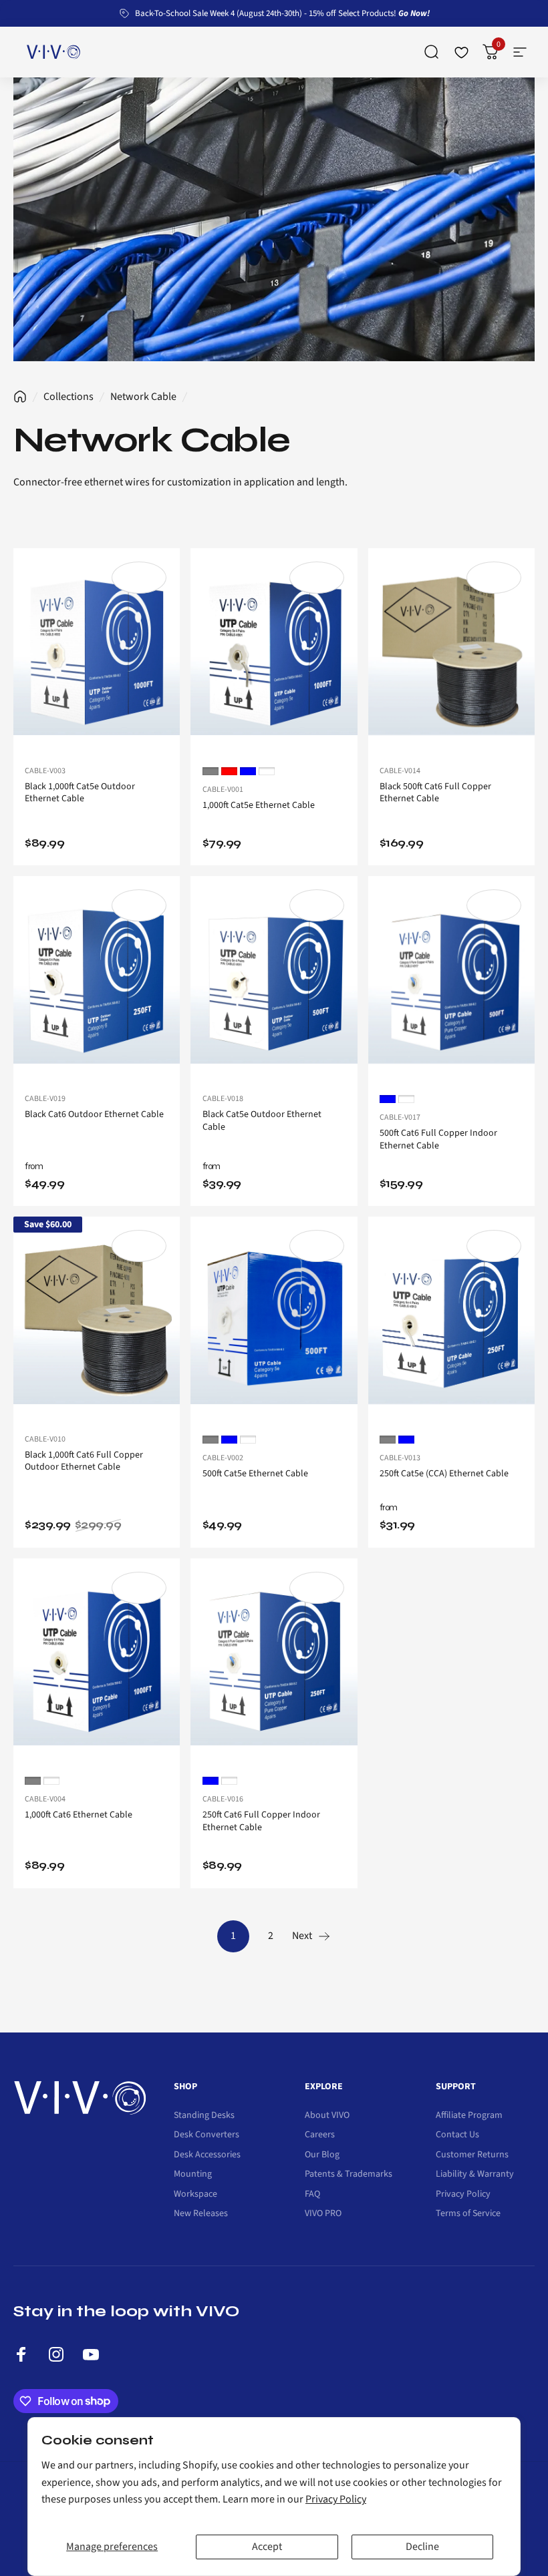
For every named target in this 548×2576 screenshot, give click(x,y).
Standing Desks (204, 2116)
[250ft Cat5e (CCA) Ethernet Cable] (451, 1321)
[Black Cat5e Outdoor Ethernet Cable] (274, 980)
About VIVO (327, 2116)
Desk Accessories (207, 2155)
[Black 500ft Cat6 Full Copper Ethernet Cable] (451, 652)
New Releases (201, 2214)
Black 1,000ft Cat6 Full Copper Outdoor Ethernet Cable (84, 1461)
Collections (68, 397)
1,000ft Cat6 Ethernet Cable (79, 1815)
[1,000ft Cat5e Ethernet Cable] (274, 652)
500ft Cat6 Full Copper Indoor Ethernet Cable (438, 1139)
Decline (422, 2547)
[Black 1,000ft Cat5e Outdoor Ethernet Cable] (97, 652)
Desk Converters (207, 2135)
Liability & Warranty (475, 2175)
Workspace (195, 2195)
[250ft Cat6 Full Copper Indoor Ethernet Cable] (274, 1663)
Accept (267, 2547)
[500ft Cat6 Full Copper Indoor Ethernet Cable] (451, 980)
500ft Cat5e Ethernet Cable (255, 1474)
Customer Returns (472, 2155)
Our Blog (322, 2155)
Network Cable (143, 397)
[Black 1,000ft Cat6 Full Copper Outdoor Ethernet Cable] (97, 1321)
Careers (320, 2135)
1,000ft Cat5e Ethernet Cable (259, 805)
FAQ (312, 2195)
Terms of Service (468, 2214)
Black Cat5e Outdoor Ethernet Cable (262, 1121)
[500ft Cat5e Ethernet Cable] (274, 1321)
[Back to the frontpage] (20, 397)
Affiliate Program (469, 2116)
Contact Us (457, 2135)
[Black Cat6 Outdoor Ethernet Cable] (97, 980)
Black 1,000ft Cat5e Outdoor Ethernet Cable (80, 793)
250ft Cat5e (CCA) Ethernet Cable (444, 1474)
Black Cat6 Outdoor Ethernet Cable (94, 1114)
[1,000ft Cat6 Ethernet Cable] (97, 1663)
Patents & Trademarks (349, 2175)
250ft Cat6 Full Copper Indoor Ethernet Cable (261, 1821)
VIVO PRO (323, 2214)
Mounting (193, 2175)
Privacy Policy (336, 2499)
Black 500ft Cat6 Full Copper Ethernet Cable (435, 793)
